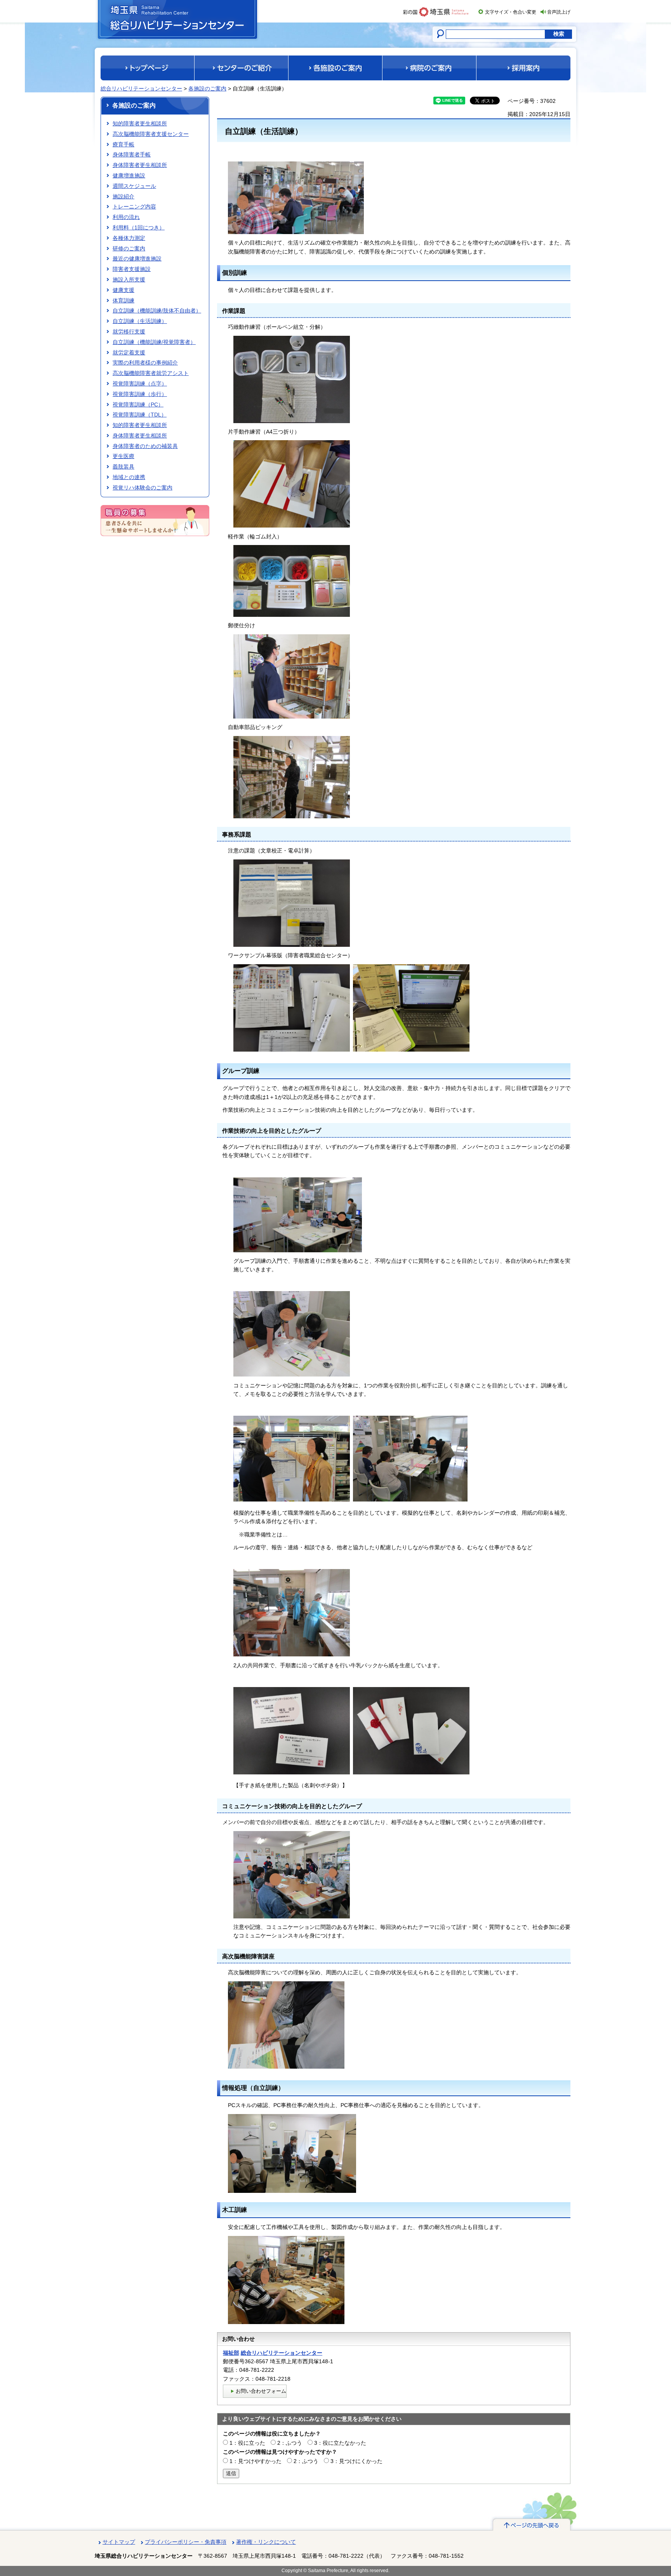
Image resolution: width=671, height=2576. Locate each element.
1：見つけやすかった (256, 2461)
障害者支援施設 (132, 269)
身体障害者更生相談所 (140, 165)
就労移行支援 (129, 332)
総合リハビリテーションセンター (141, 89)
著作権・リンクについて (266, 2542)
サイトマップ (119, 2542)
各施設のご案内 (207, 89)
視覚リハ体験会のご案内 (143, 488)
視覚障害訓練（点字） (140, 384)
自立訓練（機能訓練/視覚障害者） (154, 342)
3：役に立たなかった (340, 2443)
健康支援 (123, 290)
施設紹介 (123, 196)
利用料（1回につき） (139, 227)
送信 (231, 2473)
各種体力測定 (129, 238)
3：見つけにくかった (356, 2461)
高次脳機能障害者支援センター (151, 134)
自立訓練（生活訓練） (140, 321)
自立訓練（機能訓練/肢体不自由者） (157, 311)
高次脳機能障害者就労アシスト (151, 373)
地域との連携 (129, 477)
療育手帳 (123, 144)
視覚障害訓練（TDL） (140, 415)
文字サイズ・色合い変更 (511, 12)
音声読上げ (559, 12)
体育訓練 (123, 300)
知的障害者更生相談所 (140, 123)
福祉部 (231, 2353)
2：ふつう (290, 2443)
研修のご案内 (129, 248)
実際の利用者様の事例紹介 (145, 363)
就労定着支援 (129, 352)
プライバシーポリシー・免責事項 (186, 2542)
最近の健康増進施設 (137, 259)
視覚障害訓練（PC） (138, 404)
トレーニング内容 (134, 207)
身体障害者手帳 (132, 154)
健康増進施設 (129, 175)
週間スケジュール (134, 186)
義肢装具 (123, 467)
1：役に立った (247, 2443)
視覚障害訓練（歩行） (140, 394)
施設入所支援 (129, 279)
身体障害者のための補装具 (145, 446)
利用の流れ (126, 217)
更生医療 (123, 456)
